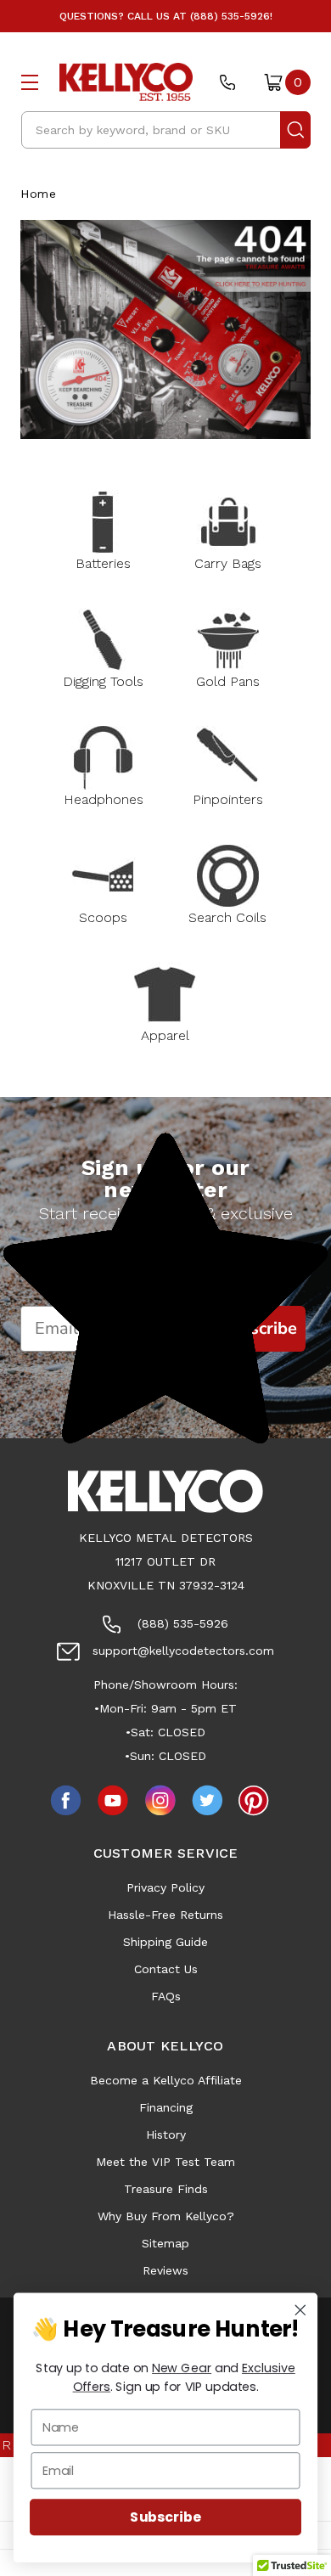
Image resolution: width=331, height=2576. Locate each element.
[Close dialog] (300, 2310)
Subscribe (165, 2517)
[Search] (295, 130)
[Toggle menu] (30, 82)
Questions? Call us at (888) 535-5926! (166, 16)
